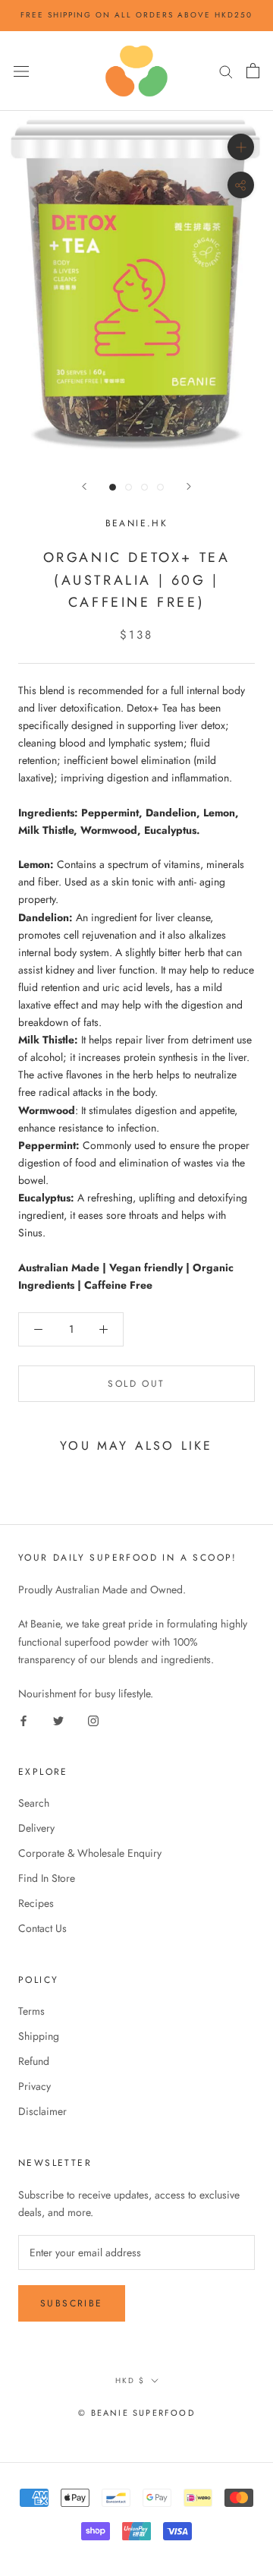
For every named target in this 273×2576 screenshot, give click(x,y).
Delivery (36, 1828)
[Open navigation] (21, 71)
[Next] (189, 486)
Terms (31, 2011)
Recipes (36, 1903)
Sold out (136, 1384)
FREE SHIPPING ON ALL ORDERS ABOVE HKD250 (136, 15)
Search (34, 1803)
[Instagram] (93, 1720)
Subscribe (72, 2303)
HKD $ (130, 2380)
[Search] (226, 71)
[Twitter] (58, 1720)
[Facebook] (24, 1720)
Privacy (35, 2086)
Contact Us (42, 1928)
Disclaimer (42, 2111)
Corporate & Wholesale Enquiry (90, 1853)
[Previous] (84, 486)
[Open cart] (253, 71)
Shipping (39, 2036)
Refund (34, 2061)
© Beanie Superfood (136, 2413)
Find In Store (47, 1878)
